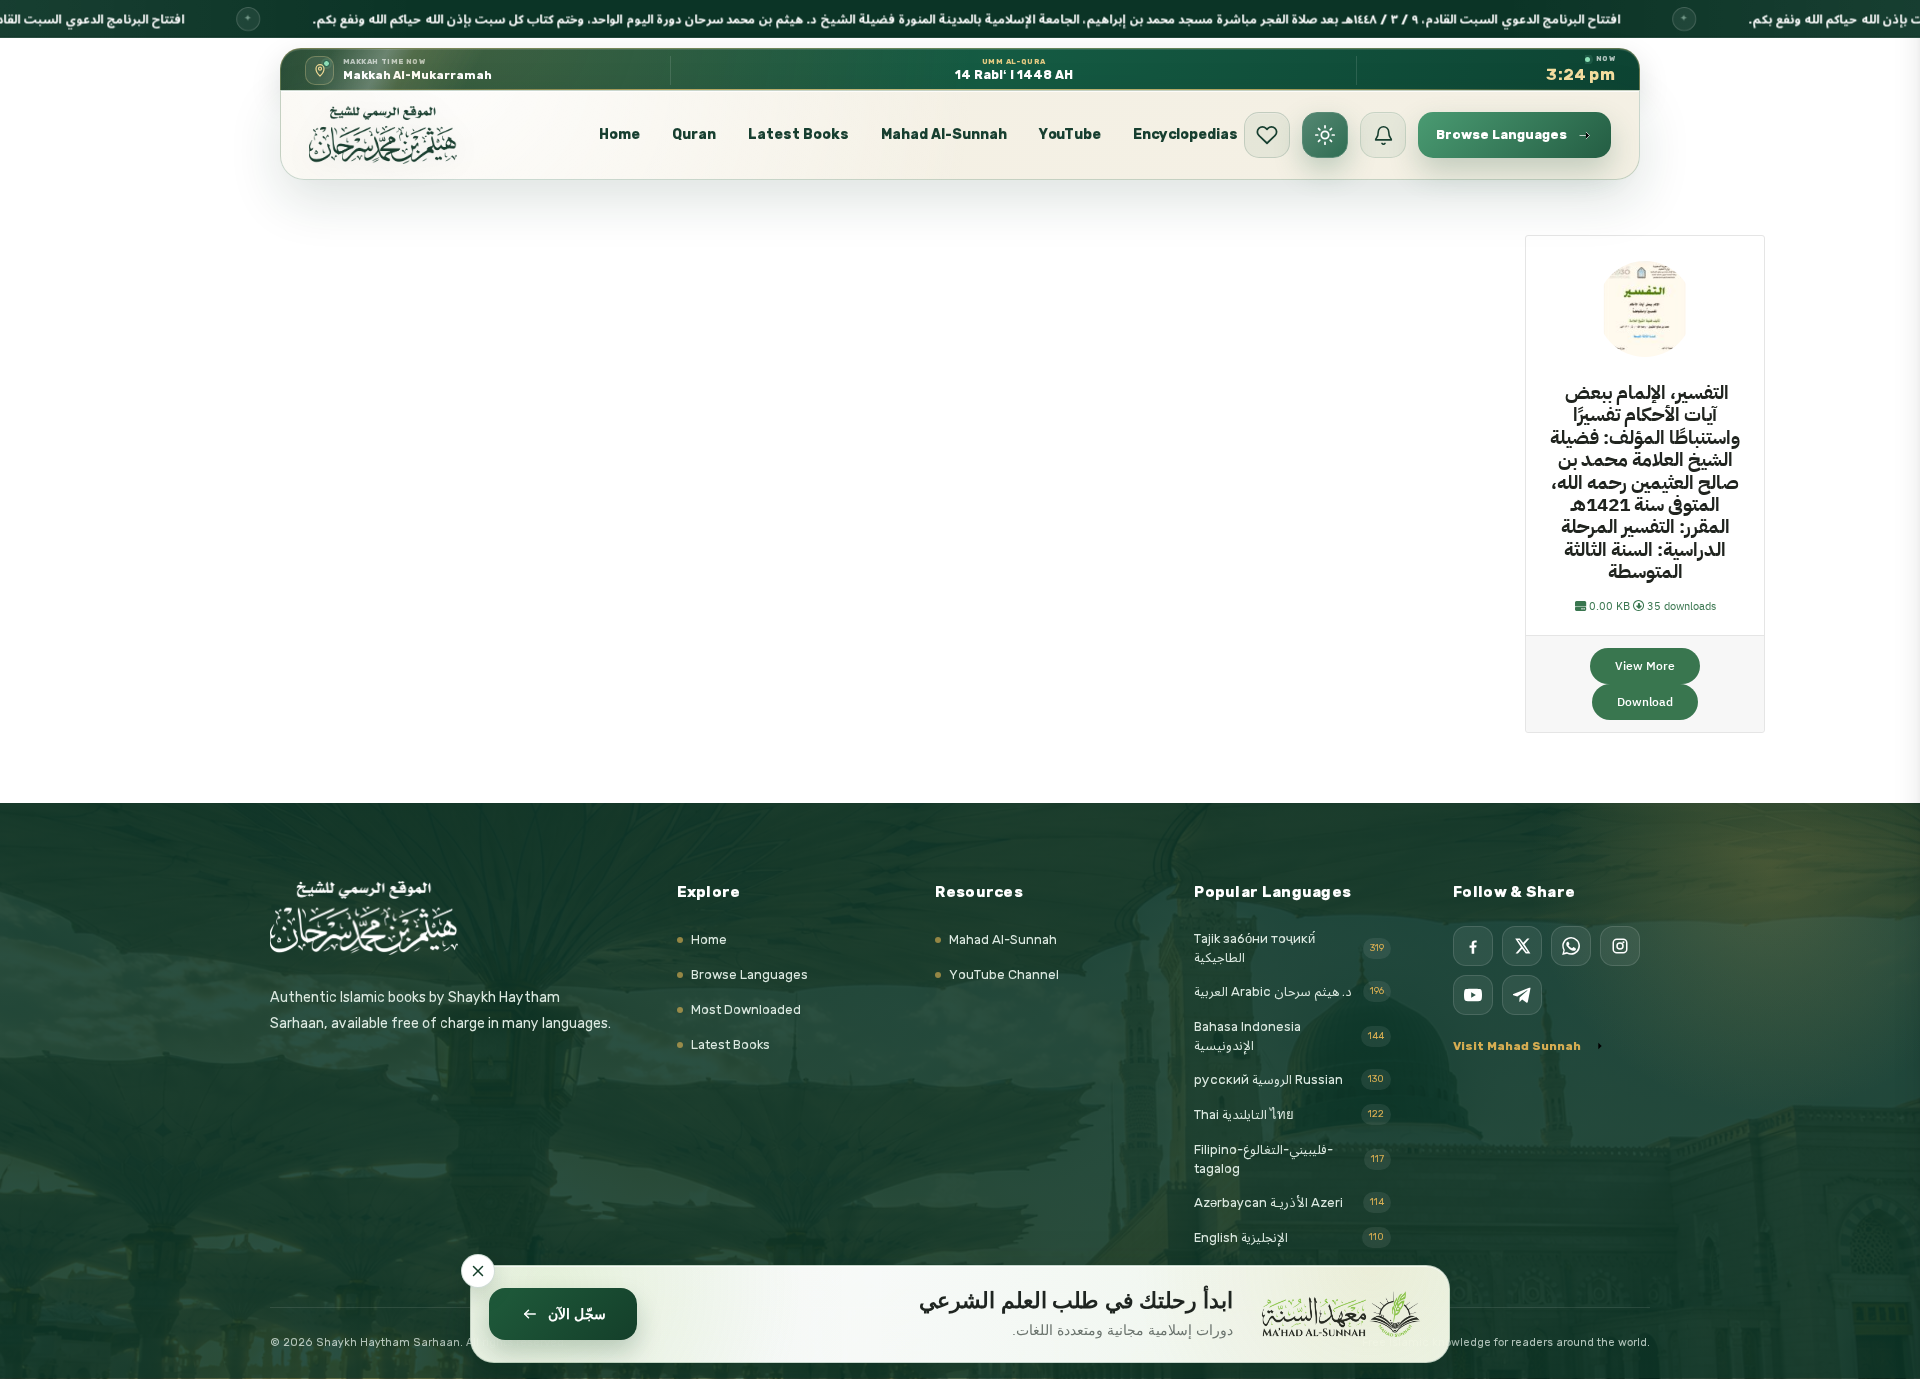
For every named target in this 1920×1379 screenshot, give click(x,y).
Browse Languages (749, 974)
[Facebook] (1473, 946)
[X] (1522, 946)
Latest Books (798, 134)
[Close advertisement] (478, 1271)
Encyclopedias (1185, 134)
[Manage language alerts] (1383, 135)
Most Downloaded (746, 1009)
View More (1645, 666)
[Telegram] (1522, 995)
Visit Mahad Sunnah (1517, 1046)
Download (1645, 702)
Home (619, 134)
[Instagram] (1620, 946)
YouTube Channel (1004, 974)
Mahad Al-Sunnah (944, 134)
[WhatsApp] (1571, 946)
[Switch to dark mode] (1325, 135)
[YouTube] (1473, 995)
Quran (694, 134)
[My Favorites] (1267, 135)
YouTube (1070, 134)
